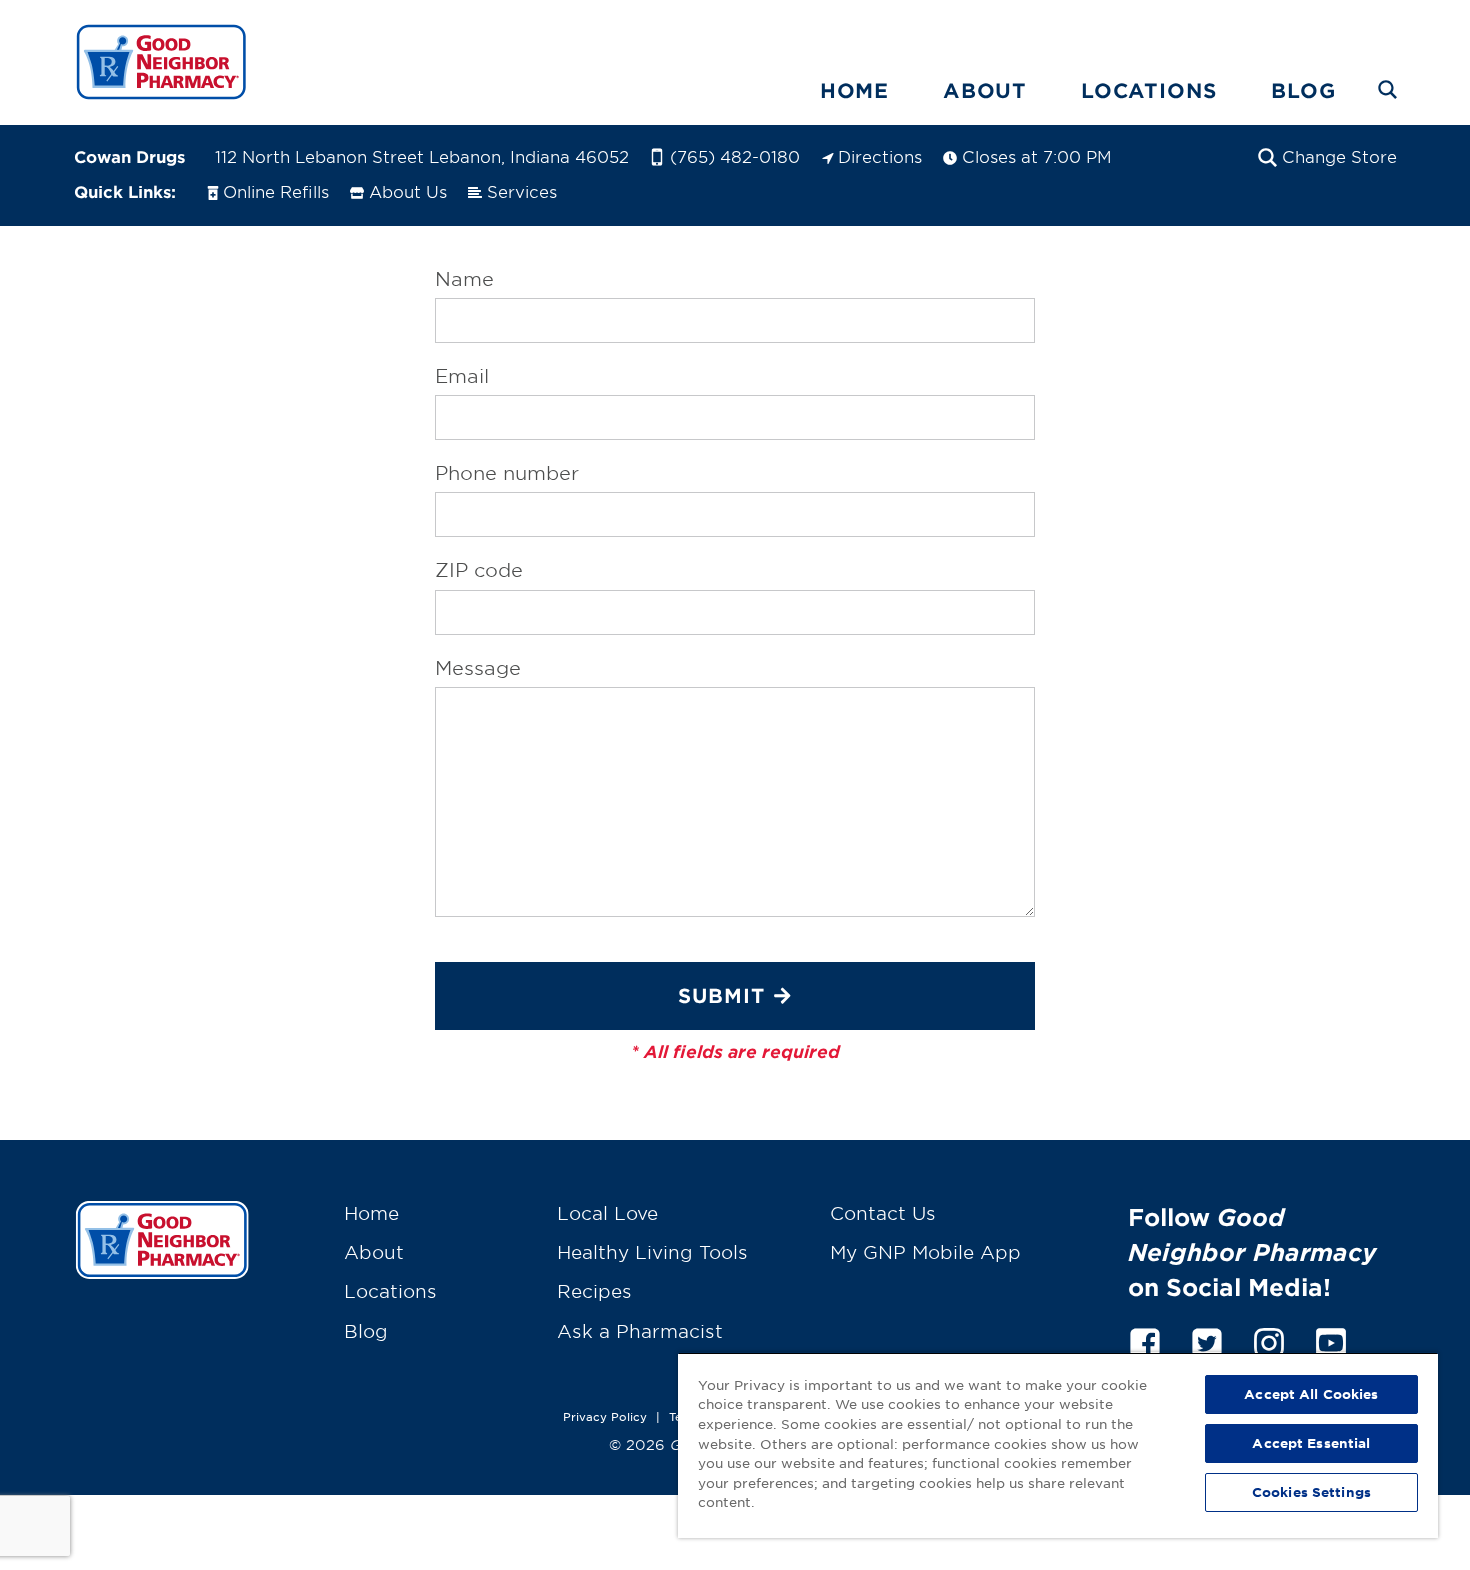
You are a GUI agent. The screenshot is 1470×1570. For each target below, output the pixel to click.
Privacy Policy (605, 1416)
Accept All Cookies (1311, 1394)
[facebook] (1145, 1339)
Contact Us (883, 1213)
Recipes (594, 1291)
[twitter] (1207, 1339)
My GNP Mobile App (925, 1252)
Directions (880, 156)
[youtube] (1331, 1339)
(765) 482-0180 (735, 156)
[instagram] (1269, 1339)
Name (464, 279)
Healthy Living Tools (652, 1252)
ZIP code (479, 570)
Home (854, 90)
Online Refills (276, 191)
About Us (408, 191)
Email (462, 376)
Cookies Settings (1311, 1492)
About (985, 90)
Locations (1149, 90)
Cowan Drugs (129, 156)
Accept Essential (1311, 1443)
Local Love (607, 1213)
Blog (1303, 90)
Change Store (1339, 156)
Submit (721, 995)
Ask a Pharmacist (640, 1331)
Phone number (507, 473)
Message (478, 668)
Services (522, 191)
